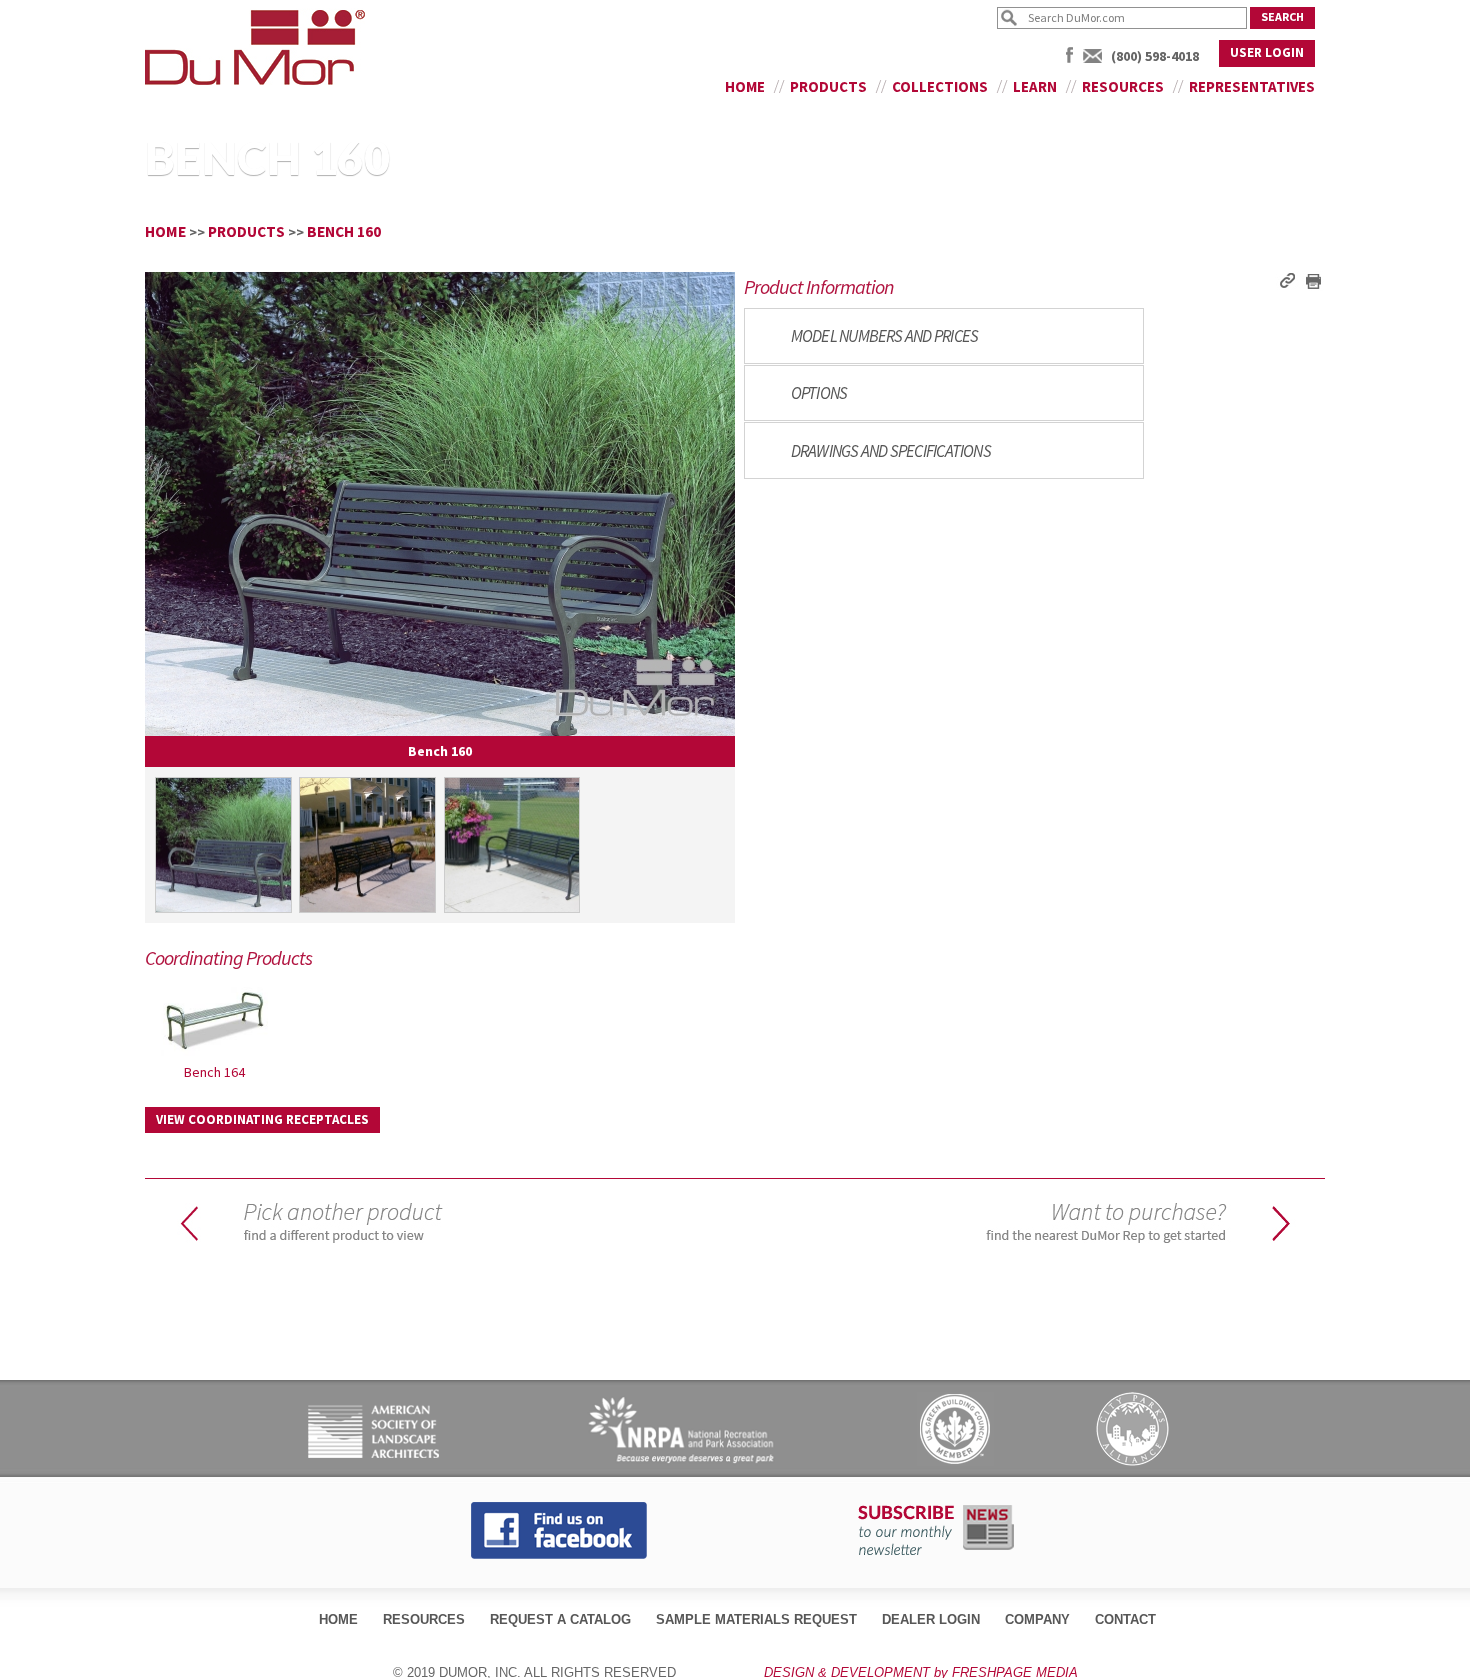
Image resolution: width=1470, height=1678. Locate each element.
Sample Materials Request (756, 1619)
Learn (1035, 86)
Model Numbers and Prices (885, 336)
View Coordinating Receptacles (262, 1119)
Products (828, 86)
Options (819, 393)
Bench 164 (214, 1072)
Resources (1123, 86)
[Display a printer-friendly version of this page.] (1312, 280)
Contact (1125, 1619)
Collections (940, 86)
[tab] (944, 336)
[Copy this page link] (1287, 280)
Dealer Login (931, 1619)
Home (745, 86)
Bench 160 (344, 231)
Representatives (1252, 86)
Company (1037, 1619)
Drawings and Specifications (891, 451)
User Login (1267, 52)
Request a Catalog (560, 1619)
